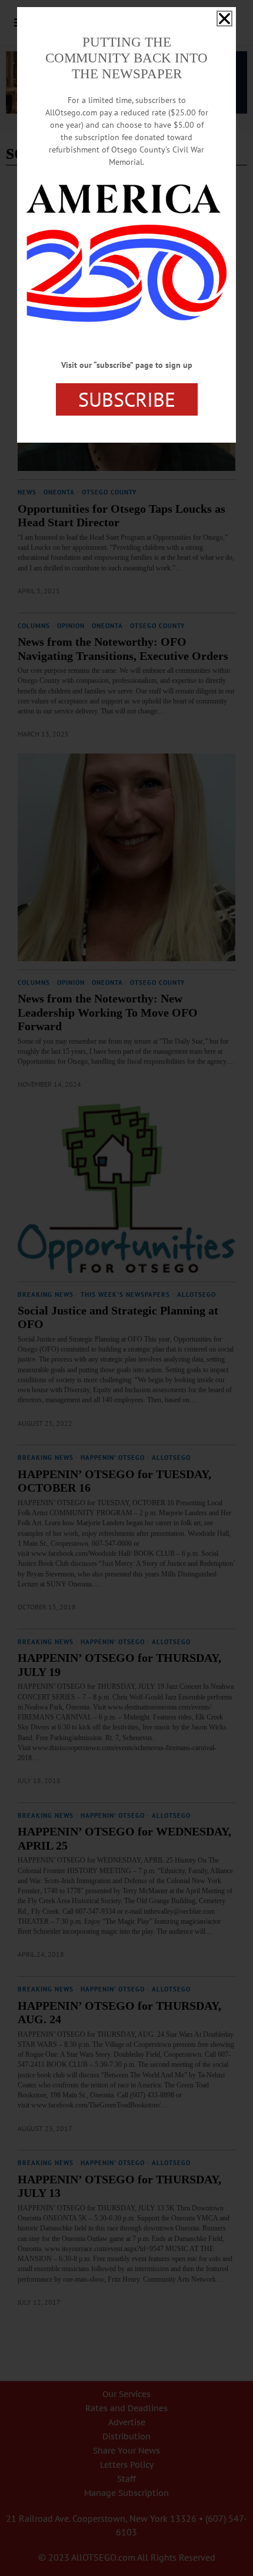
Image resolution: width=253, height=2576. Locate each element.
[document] (126, 1288)
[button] (224, 19)
